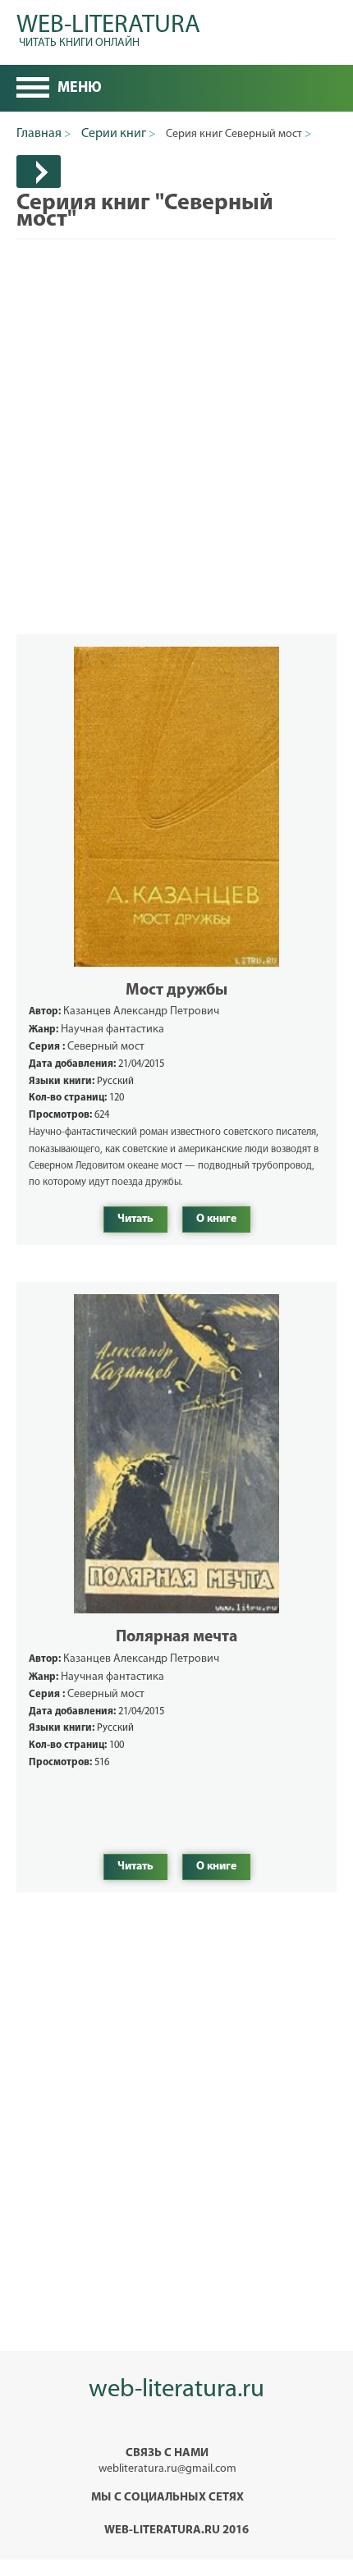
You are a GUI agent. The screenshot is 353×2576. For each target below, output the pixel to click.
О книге (216, 1219)
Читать (135, 1219)
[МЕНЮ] (33, 89)
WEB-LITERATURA (108, 28)
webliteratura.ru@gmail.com (167, 2469)
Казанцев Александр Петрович (141, 1011)
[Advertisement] (176, 416)
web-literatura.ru (176, 2390)
